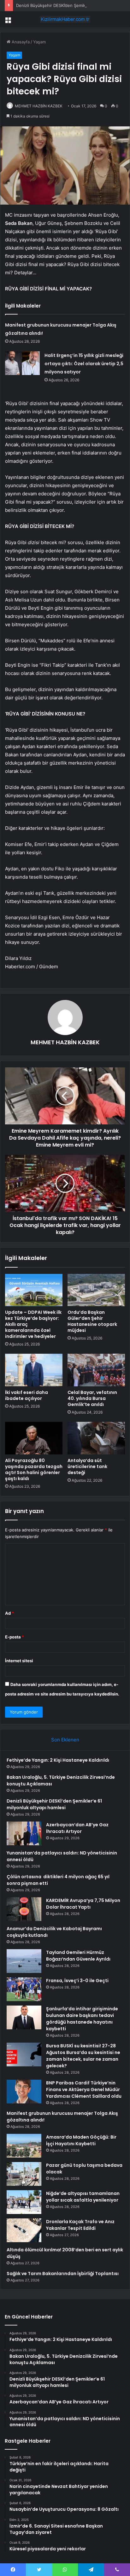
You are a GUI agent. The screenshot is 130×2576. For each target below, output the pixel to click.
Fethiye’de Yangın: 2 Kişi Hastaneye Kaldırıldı (58, 1760)
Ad (9, 1613)
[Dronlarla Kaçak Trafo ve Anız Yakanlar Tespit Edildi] (24, 2230)
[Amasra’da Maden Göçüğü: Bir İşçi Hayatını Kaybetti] (24, 2146)
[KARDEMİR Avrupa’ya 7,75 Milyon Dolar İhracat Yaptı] (24, 1909)
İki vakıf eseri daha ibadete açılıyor (27, 1395)
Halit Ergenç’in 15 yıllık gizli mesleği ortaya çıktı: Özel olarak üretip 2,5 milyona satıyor (84, 364)
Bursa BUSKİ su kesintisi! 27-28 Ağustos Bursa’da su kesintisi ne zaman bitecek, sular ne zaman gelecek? (83, 2056)
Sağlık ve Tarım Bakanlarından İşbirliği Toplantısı (63, 2274)
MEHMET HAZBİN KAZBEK (39, 106)
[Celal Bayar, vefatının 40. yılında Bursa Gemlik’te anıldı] (96, 1370)
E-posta (15, 1637)
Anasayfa (20, 42)
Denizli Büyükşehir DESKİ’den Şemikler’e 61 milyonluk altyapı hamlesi (54, 1804)
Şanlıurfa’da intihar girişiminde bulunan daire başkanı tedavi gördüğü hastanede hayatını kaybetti (82, 2019)
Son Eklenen (65, 1740)
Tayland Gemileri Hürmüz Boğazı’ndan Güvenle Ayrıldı (78, 1956)
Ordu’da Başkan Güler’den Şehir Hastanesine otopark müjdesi (92, 1321)
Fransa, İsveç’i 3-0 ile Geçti (77, 1981)
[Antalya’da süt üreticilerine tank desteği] (96, 1438)
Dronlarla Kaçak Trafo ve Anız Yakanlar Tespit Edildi (80, 2225)
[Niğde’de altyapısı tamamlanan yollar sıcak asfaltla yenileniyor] (24, 2202)
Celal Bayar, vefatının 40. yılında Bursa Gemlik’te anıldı (92, 1398)
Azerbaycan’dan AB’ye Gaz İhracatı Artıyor (77, 1828)
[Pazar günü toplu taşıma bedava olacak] (24, 2174)
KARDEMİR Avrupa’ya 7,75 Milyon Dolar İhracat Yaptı (83, 1904)
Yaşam (39, 42)
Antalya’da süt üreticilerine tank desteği (87, 1466)
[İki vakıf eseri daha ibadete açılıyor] (34, 1370)
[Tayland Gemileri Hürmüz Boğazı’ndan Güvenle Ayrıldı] (24, 1961)
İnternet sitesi (19, 1661)
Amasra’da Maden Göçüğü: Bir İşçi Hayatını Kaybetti (81, 2140)
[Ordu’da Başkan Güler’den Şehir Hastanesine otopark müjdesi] (96, 1290)
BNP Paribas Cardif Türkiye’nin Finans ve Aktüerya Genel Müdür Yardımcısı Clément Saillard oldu (84, 2089)
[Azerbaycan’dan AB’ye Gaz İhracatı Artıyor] (24, 1833)
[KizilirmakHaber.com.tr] (65, 19)
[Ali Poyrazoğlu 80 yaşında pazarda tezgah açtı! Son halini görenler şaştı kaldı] (34, 1438)
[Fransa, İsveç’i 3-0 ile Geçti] (24, 1989)
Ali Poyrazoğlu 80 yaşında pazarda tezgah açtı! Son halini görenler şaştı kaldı (34, 1469)
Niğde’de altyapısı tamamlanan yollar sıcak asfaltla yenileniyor (83, 2197)
